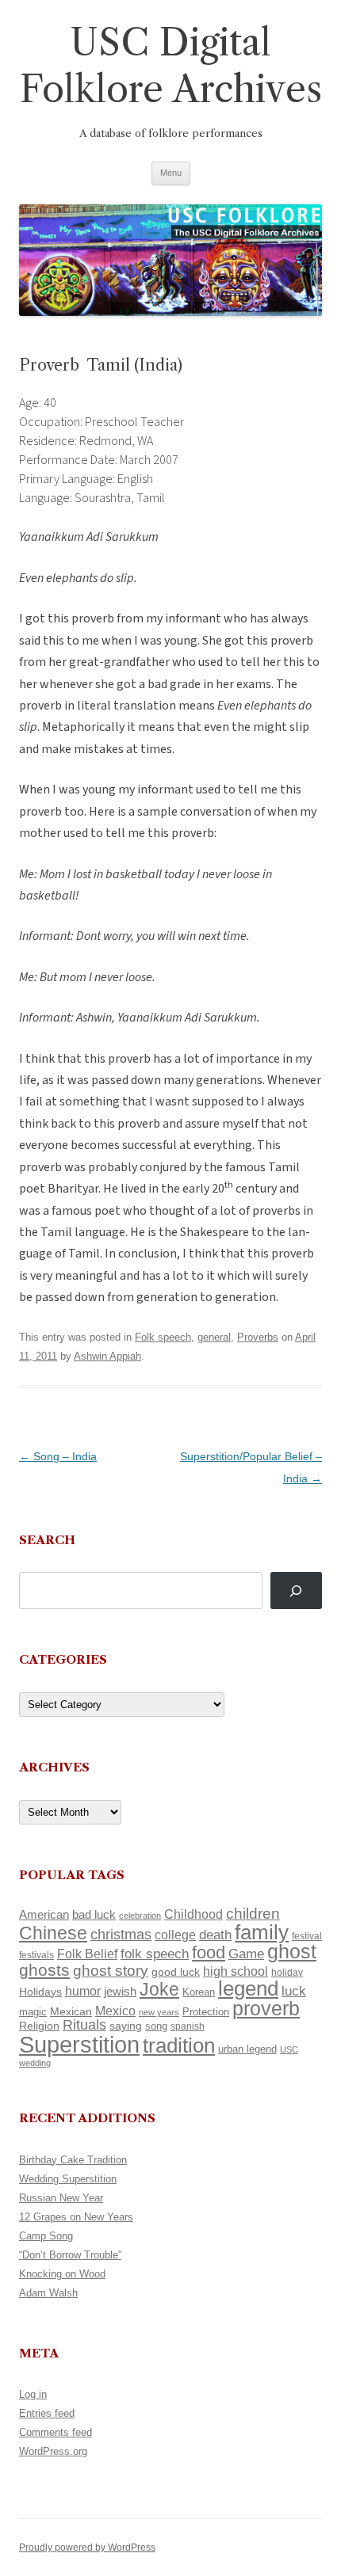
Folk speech (163, 1337)
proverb (266, 2008)
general (214, 1337)
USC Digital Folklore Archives (171, 66)
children (253, 1914)
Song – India (58, 1456)
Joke (159, 1989)
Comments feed (56, 2432)
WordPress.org (53, 2451)
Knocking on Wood (62, 2274)
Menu (171, 173)
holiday (287, 1972)
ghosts (44, 1970)
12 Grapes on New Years (76, 2217)
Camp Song (46, 2236)
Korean (199, 1992)
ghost (292, 1952)
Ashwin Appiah (107, 1356)
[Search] (296, 1590)
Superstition (79, 2044)
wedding (35, 2063)
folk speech (155, 1954)
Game (246, 1954)
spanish (188, 2026)
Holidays (40, 1992)
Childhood (193, 1914)
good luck (176, 1972)
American (44, 1915)
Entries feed (47, 2413)
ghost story (111, 1971)
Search (47, 1540)
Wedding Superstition (68, 2179)
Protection (206, 2012)
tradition (179, 2045)
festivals (36, 1955)
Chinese (53, 1933)
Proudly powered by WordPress (87, 2547)
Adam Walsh (48, 2293)
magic (33, 2012)
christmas (121, 1934)
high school (236, 1971)
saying (126, 2026)
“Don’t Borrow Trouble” (70, 2255)
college (175, 1935)
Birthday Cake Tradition (73, 2160)
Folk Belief (87, 1954)
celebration (140, 1916)
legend (248, 1988)
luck (294, 1991)
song (156, 2026)
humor (83, 1991)
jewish (120, 1992)
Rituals (84, 2025)
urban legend (247, 2049)
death (215, 1935)
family (262, 1932)
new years (159, 2012)
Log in (33, 2394)
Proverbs (258, 1337)
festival (307, 1936)
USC (289, 2049)
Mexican (71, 2011)
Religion (39, 2026)
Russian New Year (61, 2198)
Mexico (115, 2011)
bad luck (94, 1915)
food (209, 1952)
